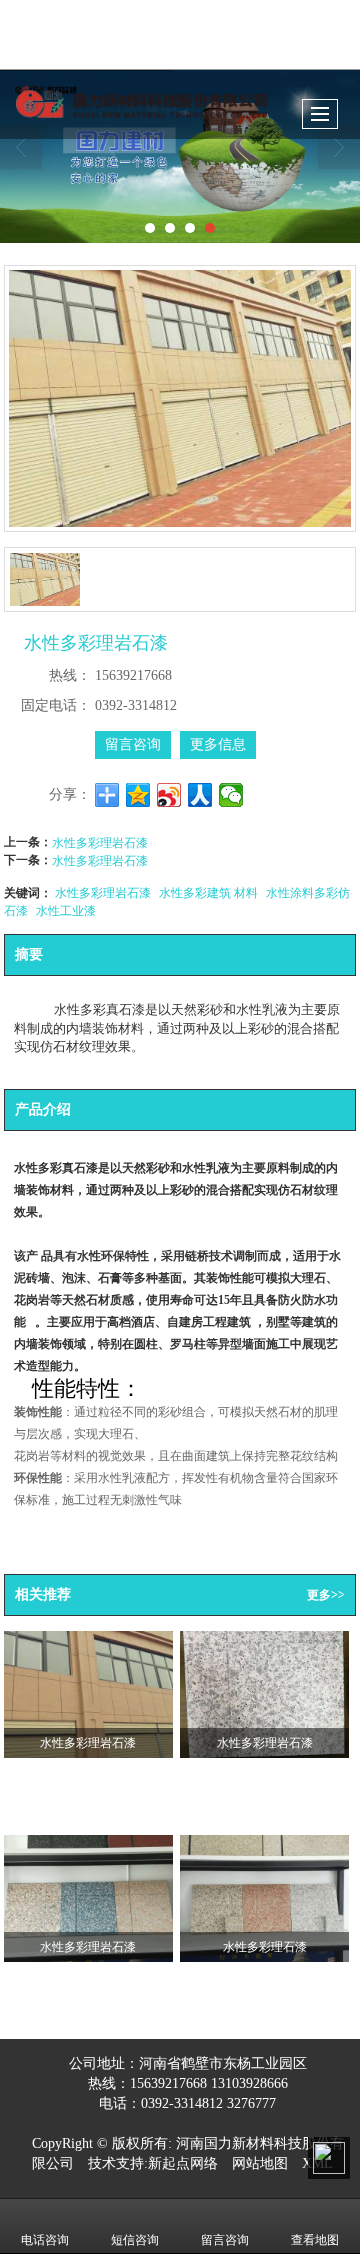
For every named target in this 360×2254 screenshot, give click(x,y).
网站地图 (260, 2163)
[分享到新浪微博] (169, 795)
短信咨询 (135, 2240)
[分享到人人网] (200, 795)
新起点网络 (183, 2163)
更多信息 (218, 744)
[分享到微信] (231, 795)
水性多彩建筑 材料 (208, 891)
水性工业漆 (66, 909)
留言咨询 (133, 744)
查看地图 (315, 2240)
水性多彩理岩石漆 (100, 841)
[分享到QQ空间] (138, 795)
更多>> (326, 1595)
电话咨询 (45, 2240)
